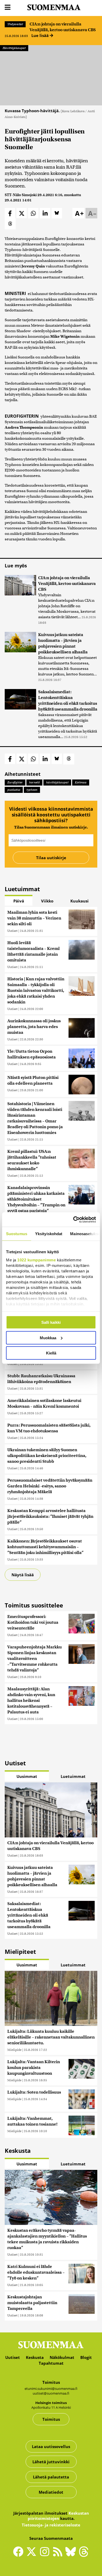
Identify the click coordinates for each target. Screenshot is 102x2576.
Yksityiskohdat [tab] (49, 1234)
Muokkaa (48, 1338)
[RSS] (59, 2554)
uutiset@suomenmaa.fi (51, 2393)
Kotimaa (81, 782)
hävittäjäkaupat (57, 782)
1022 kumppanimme (36, 1260)
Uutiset (12, 931)
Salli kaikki (51, 1322)
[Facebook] (20, 2554)
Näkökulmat (62, 2357)
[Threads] (84, 2555)
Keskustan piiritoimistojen (58, 2516)
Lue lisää (41, 35)
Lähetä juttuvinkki (51, 2462)
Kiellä (51, 1353)
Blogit (86, 2357)
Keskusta (35, 2357)
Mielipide (14, 2050)
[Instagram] (46, 2554)
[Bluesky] (72, 2555)
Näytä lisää (23, 1575)
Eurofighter (15, 782)
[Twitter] (33, 2555)
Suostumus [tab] (17, 1234)
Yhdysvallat (15, 24)
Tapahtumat (51, 2363)
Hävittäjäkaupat (14, 48)
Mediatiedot (51, 2492)
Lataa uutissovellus (51, 2446)
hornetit (34, 782)
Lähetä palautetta (51, 2477)
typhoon (32, 790)
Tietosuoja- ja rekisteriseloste (51, 2525)
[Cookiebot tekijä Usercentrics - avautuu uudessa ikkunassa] (73, 1219)
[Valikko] (8, 7)
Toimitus (51, 2419)
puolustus (14, 790)
